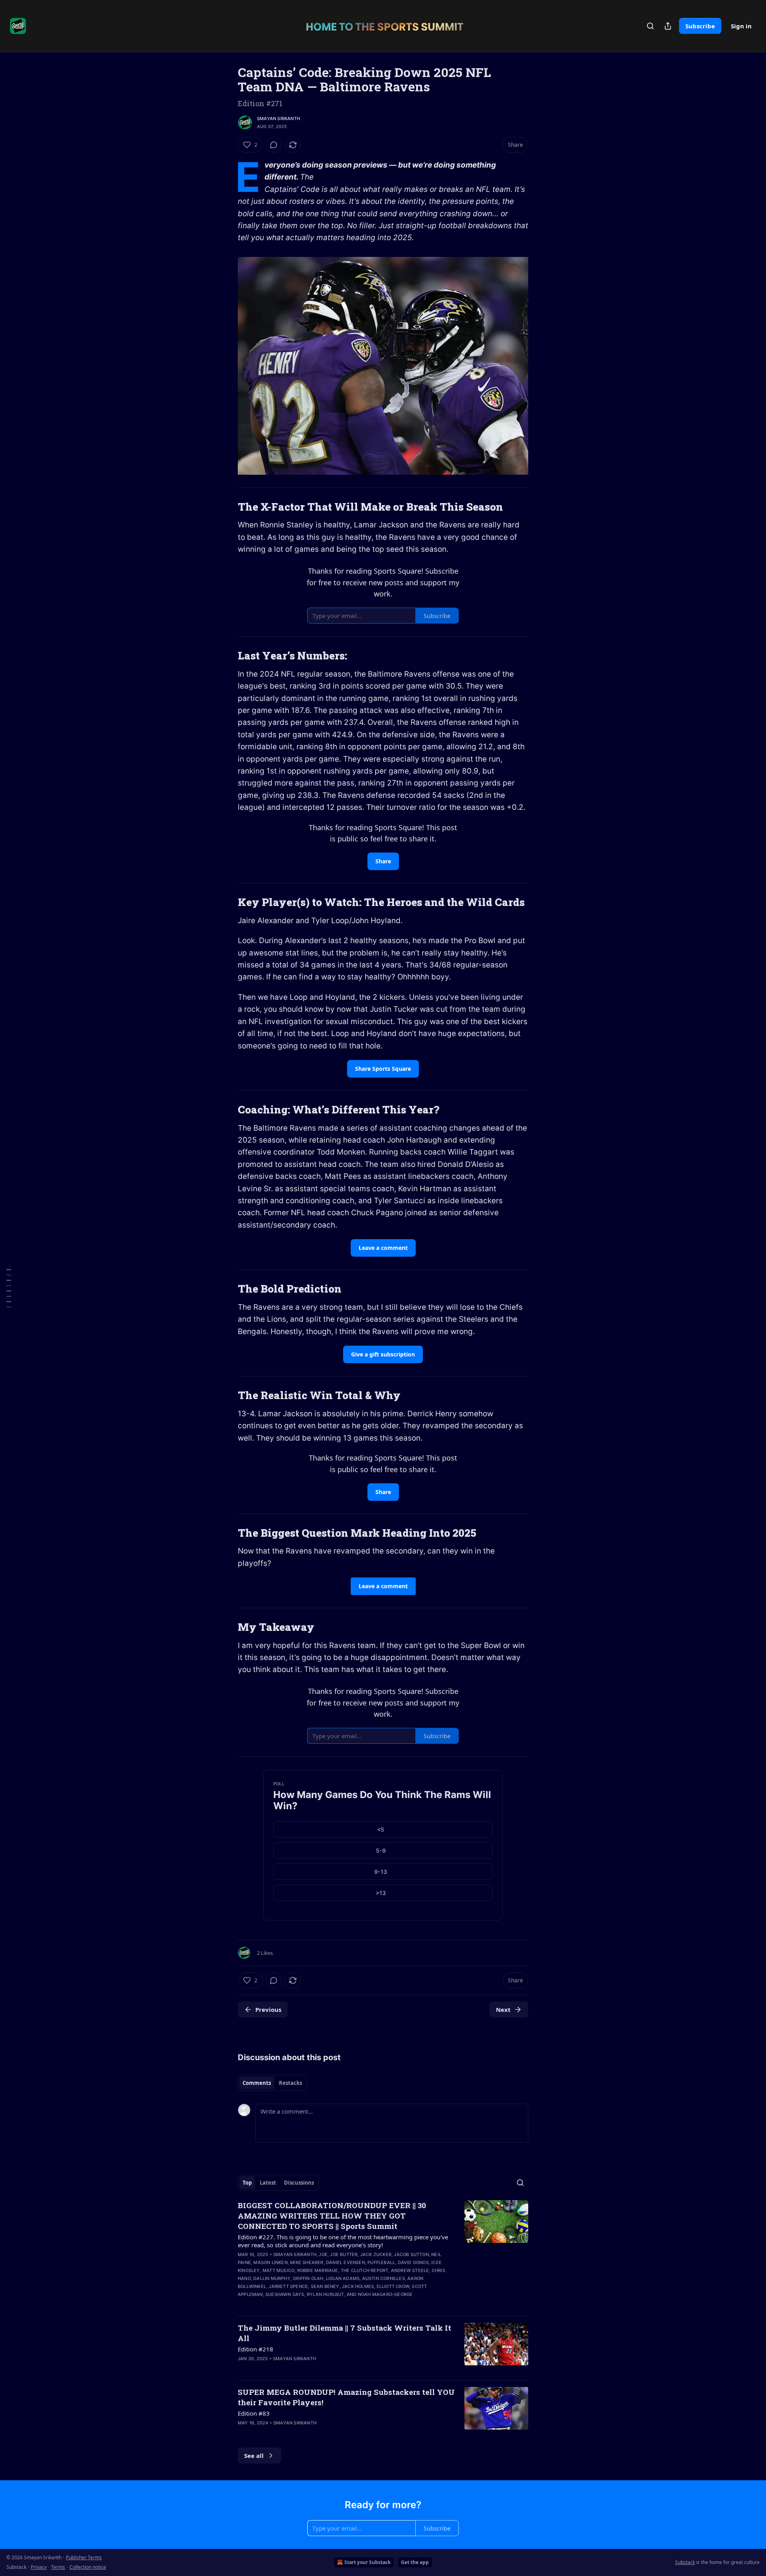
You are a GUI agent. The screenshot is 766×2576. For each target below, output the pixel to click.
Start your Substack (367, 2562)
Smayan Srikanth (278, 118)
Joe (323, 2254)
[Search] (650, 26)
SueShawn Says (285, 2294)
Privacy (39, 2567)
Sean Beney (325, 2286)
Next (503, 2009)
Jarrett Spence (288, 2286)
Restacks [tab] (290, 2083)
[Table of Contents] (9, 1288)
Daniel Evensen (345, 2262)
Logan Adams (343, 2278)
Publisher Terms (84, 2557)
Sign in (741, 26)
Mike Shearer (307, 2262)
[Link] (227, 507)
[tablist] (272, 2083)
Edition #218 (256, 2349)
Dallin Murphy (272, 2278)
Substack (685, 2562)
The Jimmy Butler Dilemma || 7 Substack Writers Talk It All (345, 2333)
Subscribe (700, 26)
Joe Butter (344, 2254)
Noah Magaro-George (385, 2294)
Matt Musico (278, 2270)
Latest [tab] (268, 2183)
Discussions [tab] (299, 2183)
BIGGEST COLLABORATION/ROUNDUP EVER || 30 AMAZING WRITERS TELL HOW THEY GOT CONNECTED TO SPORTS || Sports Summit (332, 2216)
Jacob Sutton (411, 2254)
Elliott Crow (393, 2286)
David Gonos (413, 2262)
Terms (58, 2567)
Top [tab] (247, 2183)
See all (254, 2456)
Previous (268, 2009)
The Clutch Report (364, 2270)
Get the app (415, 2562)
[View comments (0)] (274, 145)
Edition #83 (254, 2413)
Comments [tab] (257, 2083)
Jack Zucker (376, 2254)
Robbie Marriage (318, 2270)
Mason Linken (270, 2262)
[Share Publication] (668, 26)
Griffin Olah (308, 2278)
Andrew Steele (410, 2270)
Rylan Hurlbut (326, 2294)
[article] (383, 2255)
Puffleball (381, 2262)
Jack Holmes (358, 2286)
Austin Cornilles (384, 2278)
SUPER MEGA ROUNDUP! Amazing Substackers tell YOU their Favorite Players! (346, 2397)
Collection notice (88, 2567)
